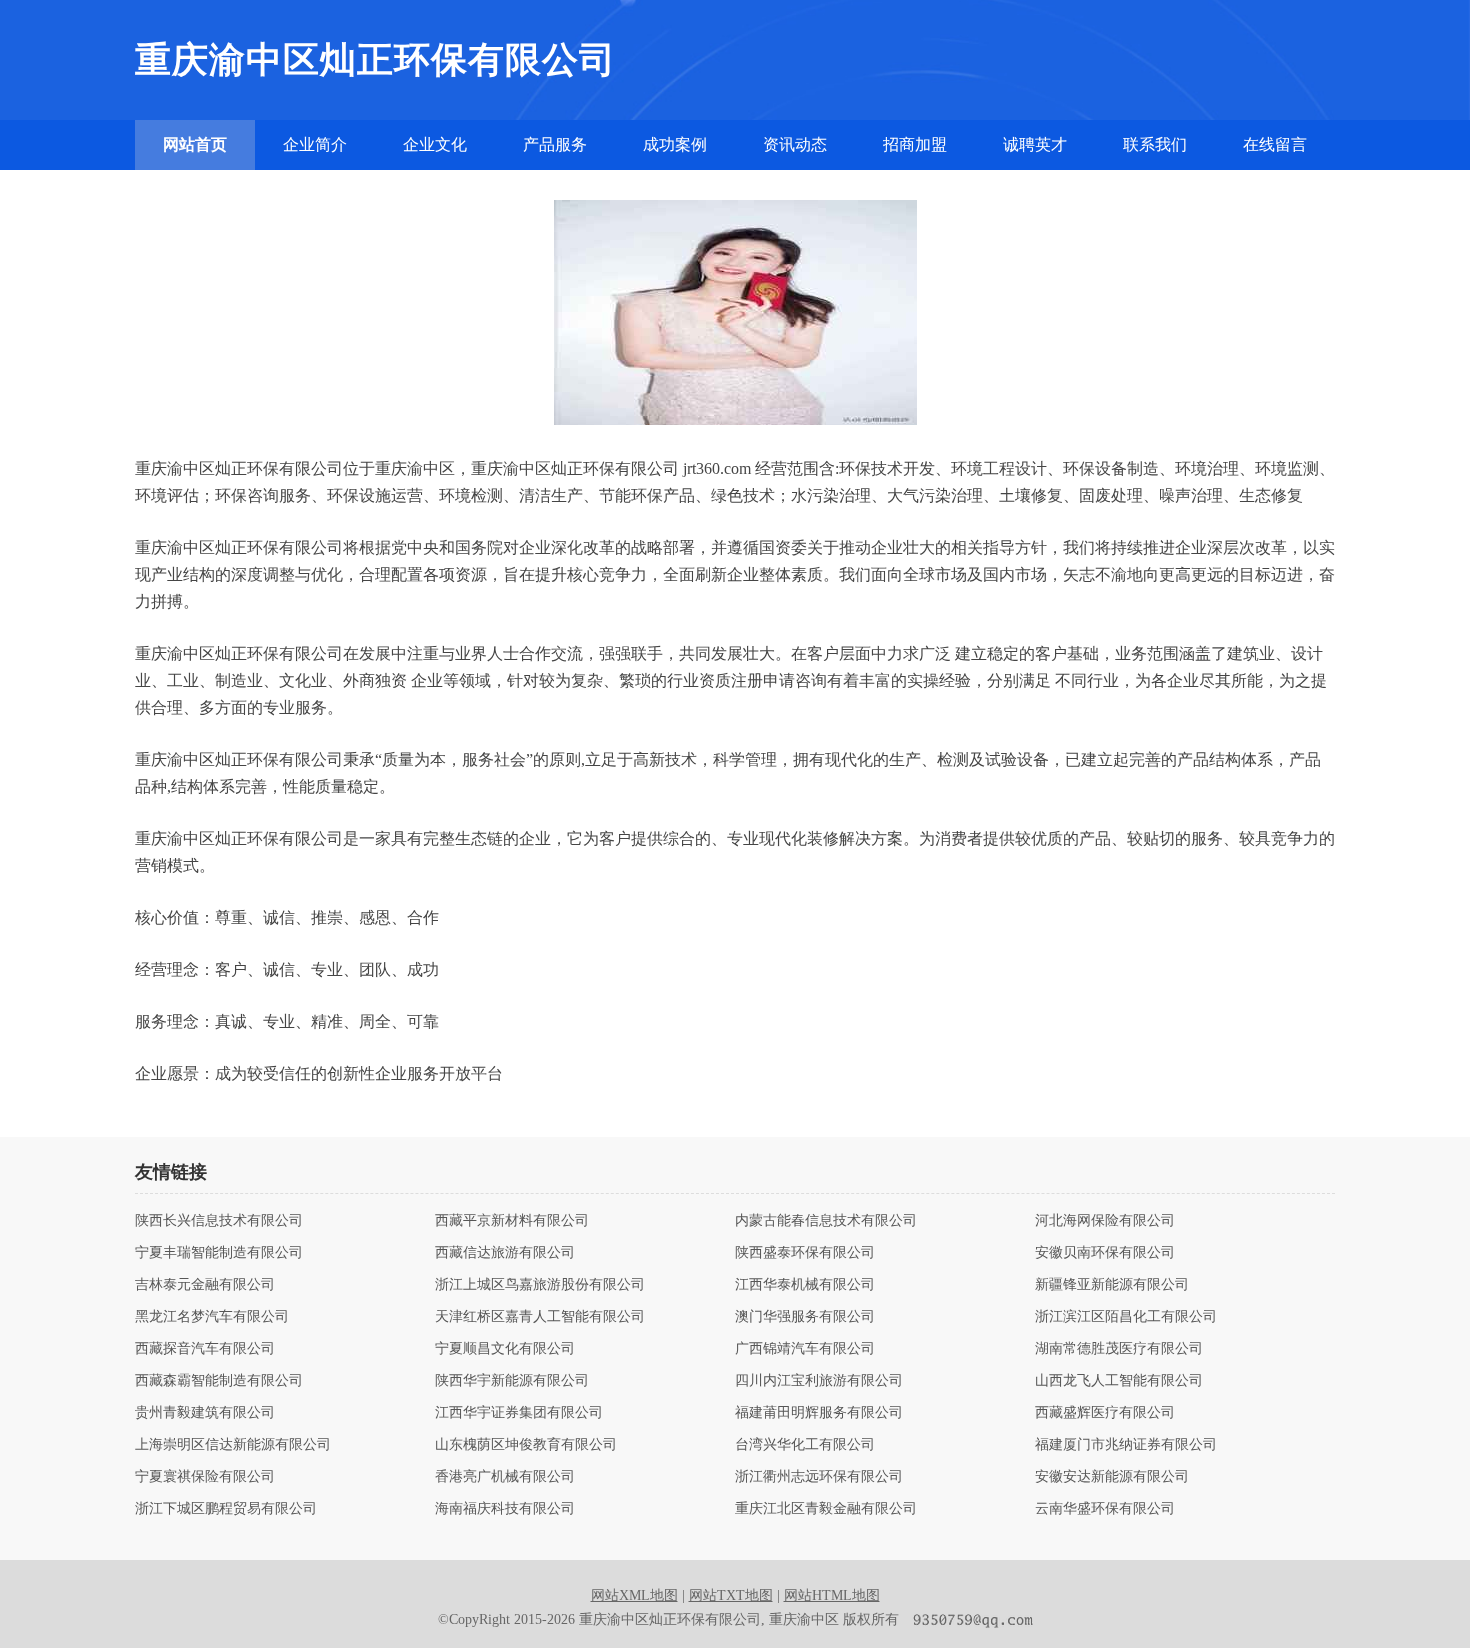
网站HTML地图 (832, 1595)
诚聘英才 (1035, 144)
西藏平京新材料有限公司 (512, 1221)
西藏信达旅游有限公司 (505, 1253)
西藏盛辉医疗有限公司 (1105, 1413)
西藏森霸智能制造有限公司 (219, 1381)
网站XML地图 (634, 1595)
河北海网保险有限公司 (1105, 1221)
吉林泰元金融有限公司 (205, 1285)
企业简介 (315, 144)
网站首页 (195, 144)
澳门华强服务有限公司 (805, 1317)
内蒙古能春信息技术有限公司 (826, 1221)
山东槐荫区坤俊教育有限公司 (526, 1445)
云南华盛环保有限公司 (1105, 1509)
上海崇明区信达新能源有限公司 (233, 1445)
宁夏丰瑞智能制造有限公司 (219, 1253)
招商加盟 (915, 144)
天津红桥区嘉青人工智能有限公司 (540, 1317)
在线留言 (1275, 144)
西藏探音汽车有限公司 (205, 1349)
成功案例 (675, 144)
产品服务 (555, 144)
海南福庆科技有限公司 (505, 1509)
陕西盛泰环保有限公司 (805, 1253)
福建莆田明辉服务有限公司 (819, 1413)
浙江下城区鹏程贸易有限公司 (226, 1509)
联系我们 (1155, 144)
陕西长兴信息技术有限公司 (219, 1221)
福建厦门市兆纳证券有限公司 (1126, 1445)
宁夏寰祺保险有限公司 (205, 1477)
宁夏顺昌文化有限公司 (505, 1349)
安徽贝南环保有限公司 (1105, 1253)
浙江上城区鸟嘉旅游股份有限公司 (540, 1285)
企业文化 (435, 144)
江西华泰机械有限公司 (805, 1285)
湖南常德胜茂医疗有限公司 (1119, 1349)
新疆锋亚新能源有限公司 (1112, 1285)
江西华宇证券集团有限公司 (519, 1413)
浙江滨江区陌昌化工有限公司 (1126, 1317)
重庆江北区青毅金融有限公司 (826, 1509)
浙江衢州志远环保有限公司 (819, 1477)
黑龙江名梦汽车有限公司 (212, 1317)
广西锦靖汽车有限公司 (805, 1349)
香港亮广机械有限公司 (505, 1477)
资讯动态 (795, 144)
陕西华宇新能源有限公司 (512, 1381)
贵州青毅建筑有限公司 (205, 1413)
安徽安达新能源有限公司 (1112, 1477)
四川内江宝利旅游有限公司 (819, 1381)
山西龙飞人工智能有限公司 (1119, 1381)
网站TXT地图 (731, 1595)
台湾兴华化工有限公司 (805, 1445)
